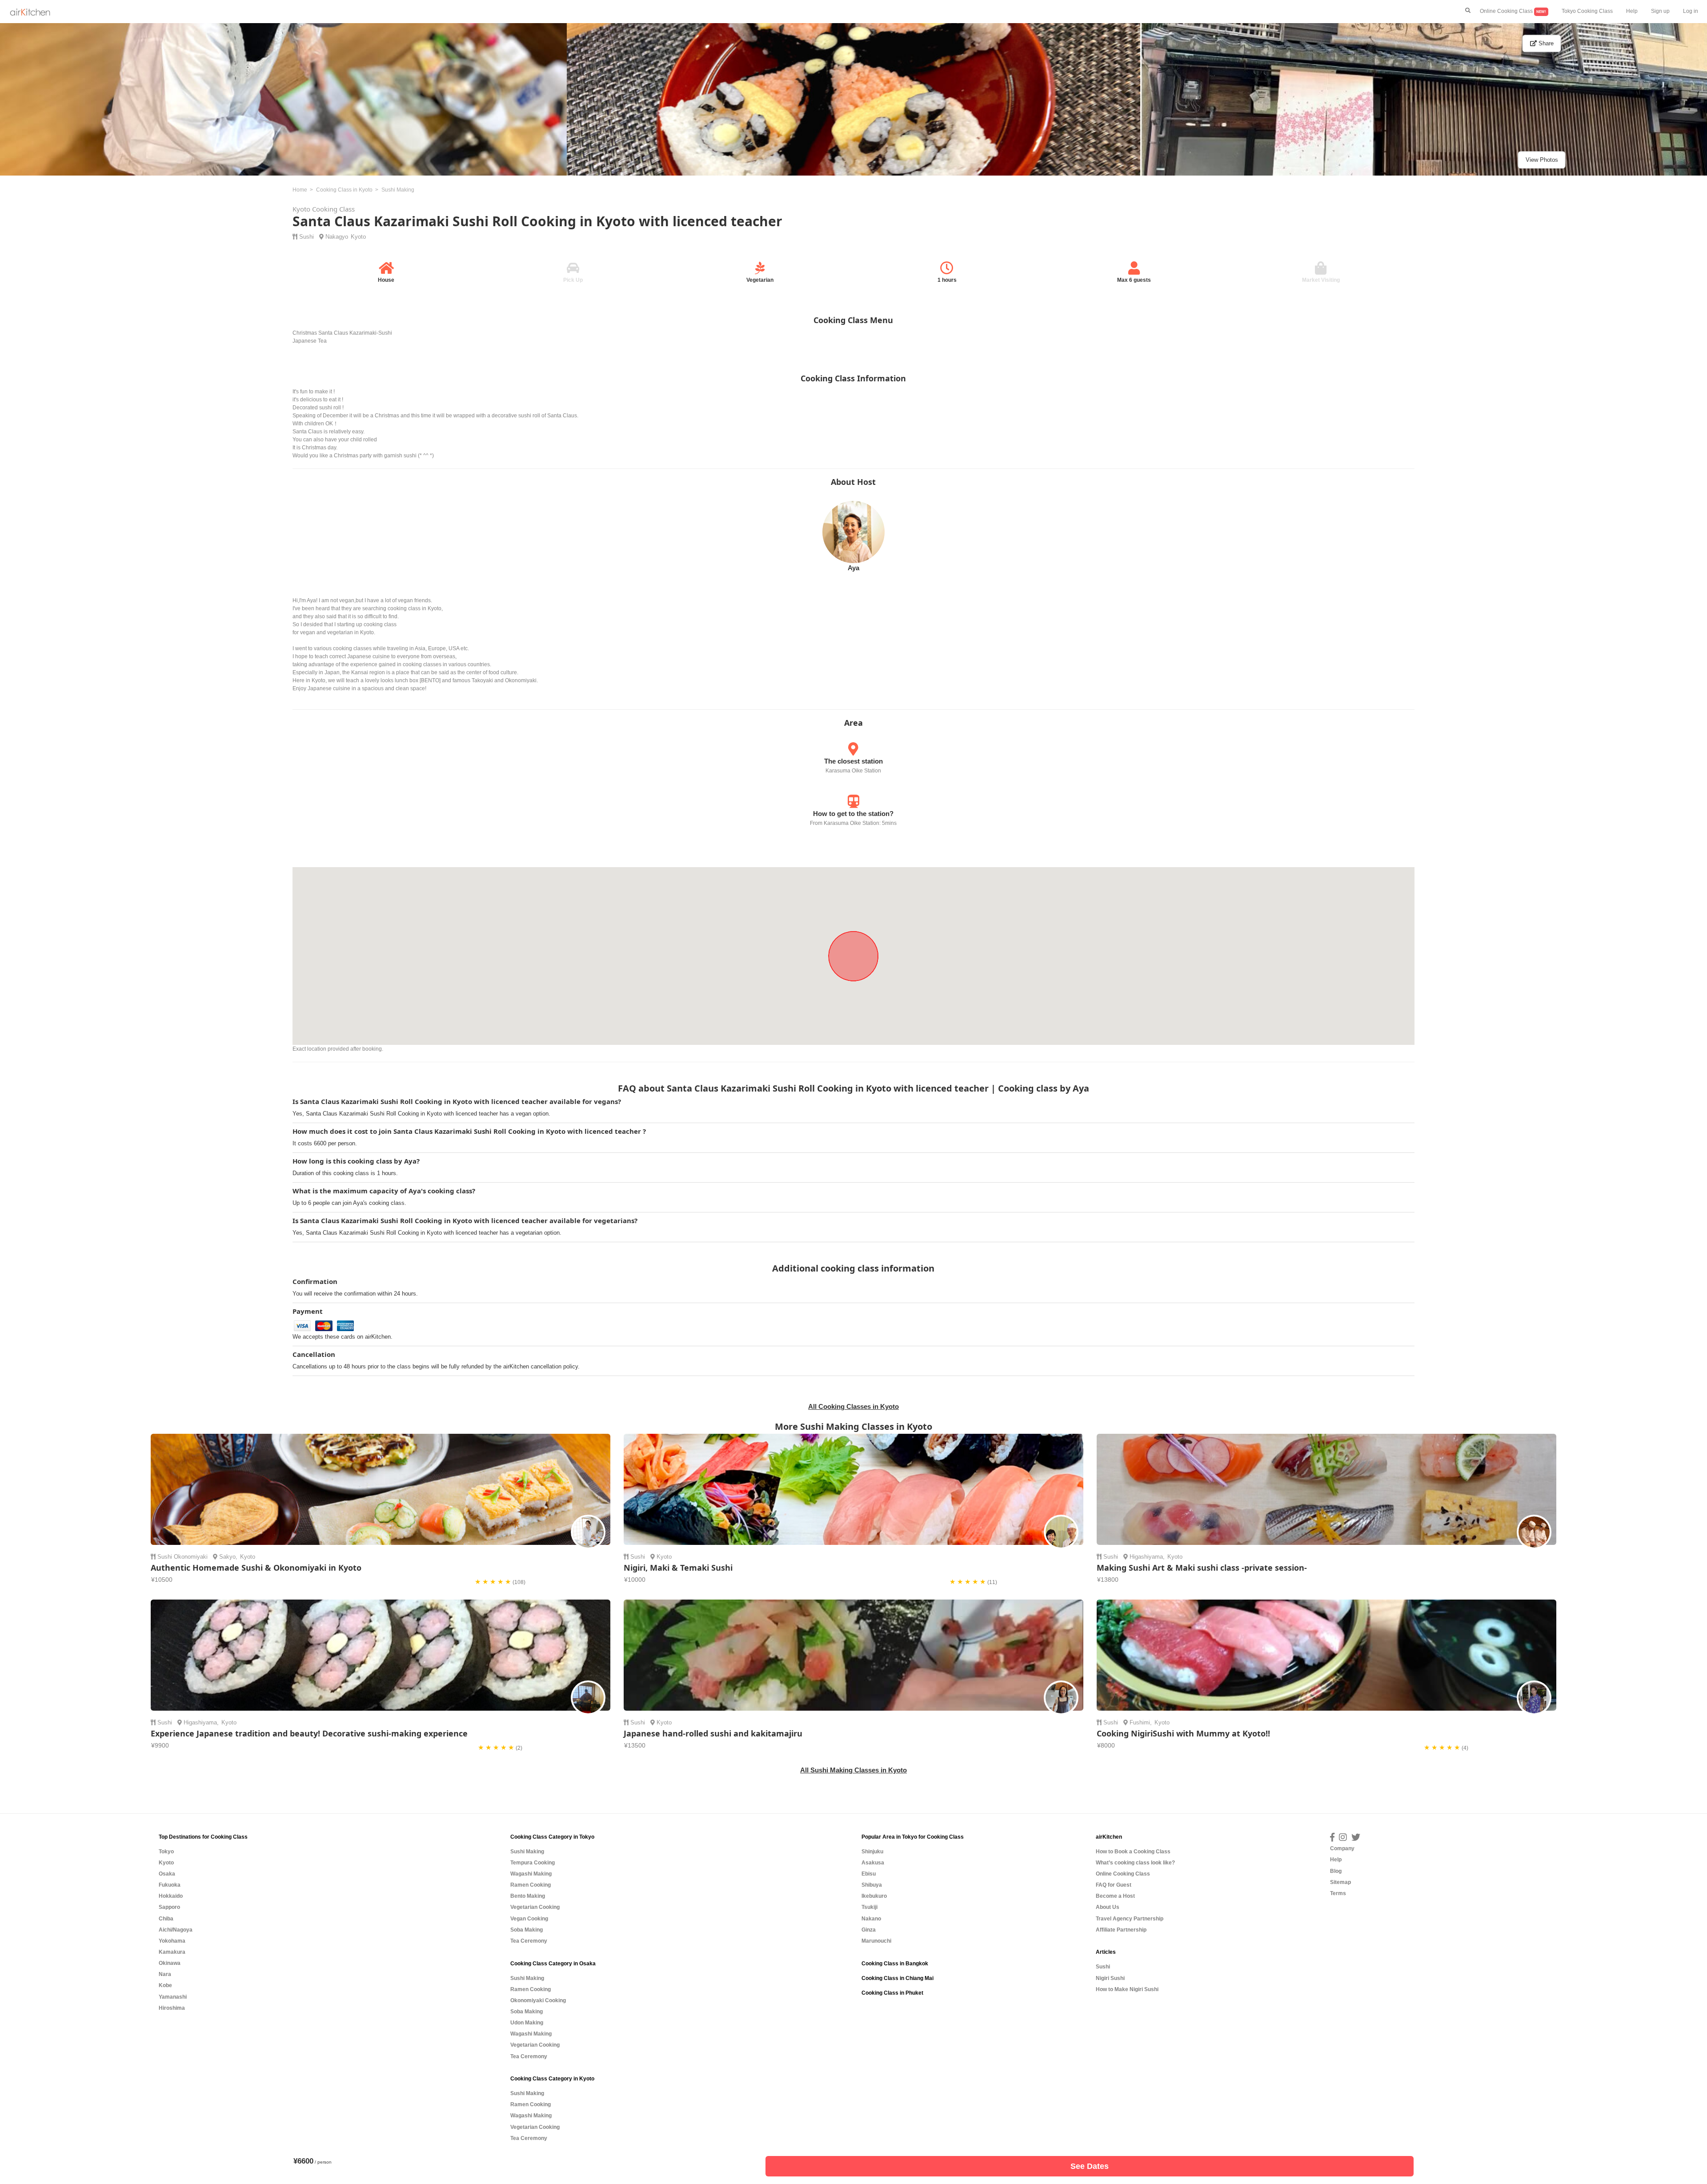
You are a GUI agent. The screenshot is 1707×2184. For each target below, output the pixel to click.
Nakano (871, 1919)
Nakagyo (337, 237)
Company (1342, 1848)
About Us (1108, 1907)
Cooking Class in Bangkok (895, 1964)
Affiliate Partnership (1121, 1930)
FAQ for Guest (1114, 1885)
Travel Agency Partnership (1130, 1919)
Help (1632, 11)
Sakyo (227, 1557)
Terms (1338, 1893)
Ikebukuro (874, 1896)
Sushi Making (527, 1852)
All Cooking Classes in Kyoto (853, 1406)
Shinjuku (872, 1852)
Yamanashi (173, 1997)
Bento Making (528, 1896)
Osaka (167, 1874)
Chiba (166, 1919)
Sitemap (1340, 1882)
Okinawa (170, 1963)
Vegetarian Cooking (535, 1907)
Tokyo (166, 1852)
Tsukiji (870, 1907)
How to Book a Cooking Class (1133, 1852)
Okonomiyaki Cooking (538, 2000)
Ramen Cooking (531, 1885)
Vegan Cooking (529, 1919)
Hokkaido (171, 1896)
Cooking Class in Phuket (892, 1993)
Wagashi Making (531, 1874)
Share (1545, 43)
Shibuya (872, 1885)
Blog (1336, 1871)
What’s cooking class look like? (1135, 1863)
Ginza (869, 1930)
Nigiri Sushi (1110, 1978)
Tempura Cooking (533, 1863)
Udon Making (527, 2023)
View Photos (1542, 160)
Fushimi (1140, 1722)
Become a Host (1115, 1896)
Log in (1691, 11)
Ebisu (869, 1874)
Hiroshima (172, 2008)
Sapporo (169, 1907)
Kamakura (172, 1952)
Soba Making (527, 1930)
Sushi (307, 237)
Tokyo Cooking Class (1587, 11)
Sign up (1660, 11)
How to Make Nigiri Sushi (1127, 1989)
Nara (165, 1974)
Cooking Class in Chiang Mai (898, 1978)
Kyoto (358, 237)
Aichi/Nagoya (176, 1930)
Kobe (165, 1985)
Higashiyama (1146, 1557)
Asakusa (873, 1863)
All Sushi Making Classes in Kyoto (853, 1770)
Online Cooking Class (1513, 11)
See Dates (1090, 2166)
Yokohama (172, 1941)
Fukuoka (170, 1885)
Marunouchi (876, 1941)
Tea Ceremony (529, 1941)
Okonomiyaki (191, 1557)
